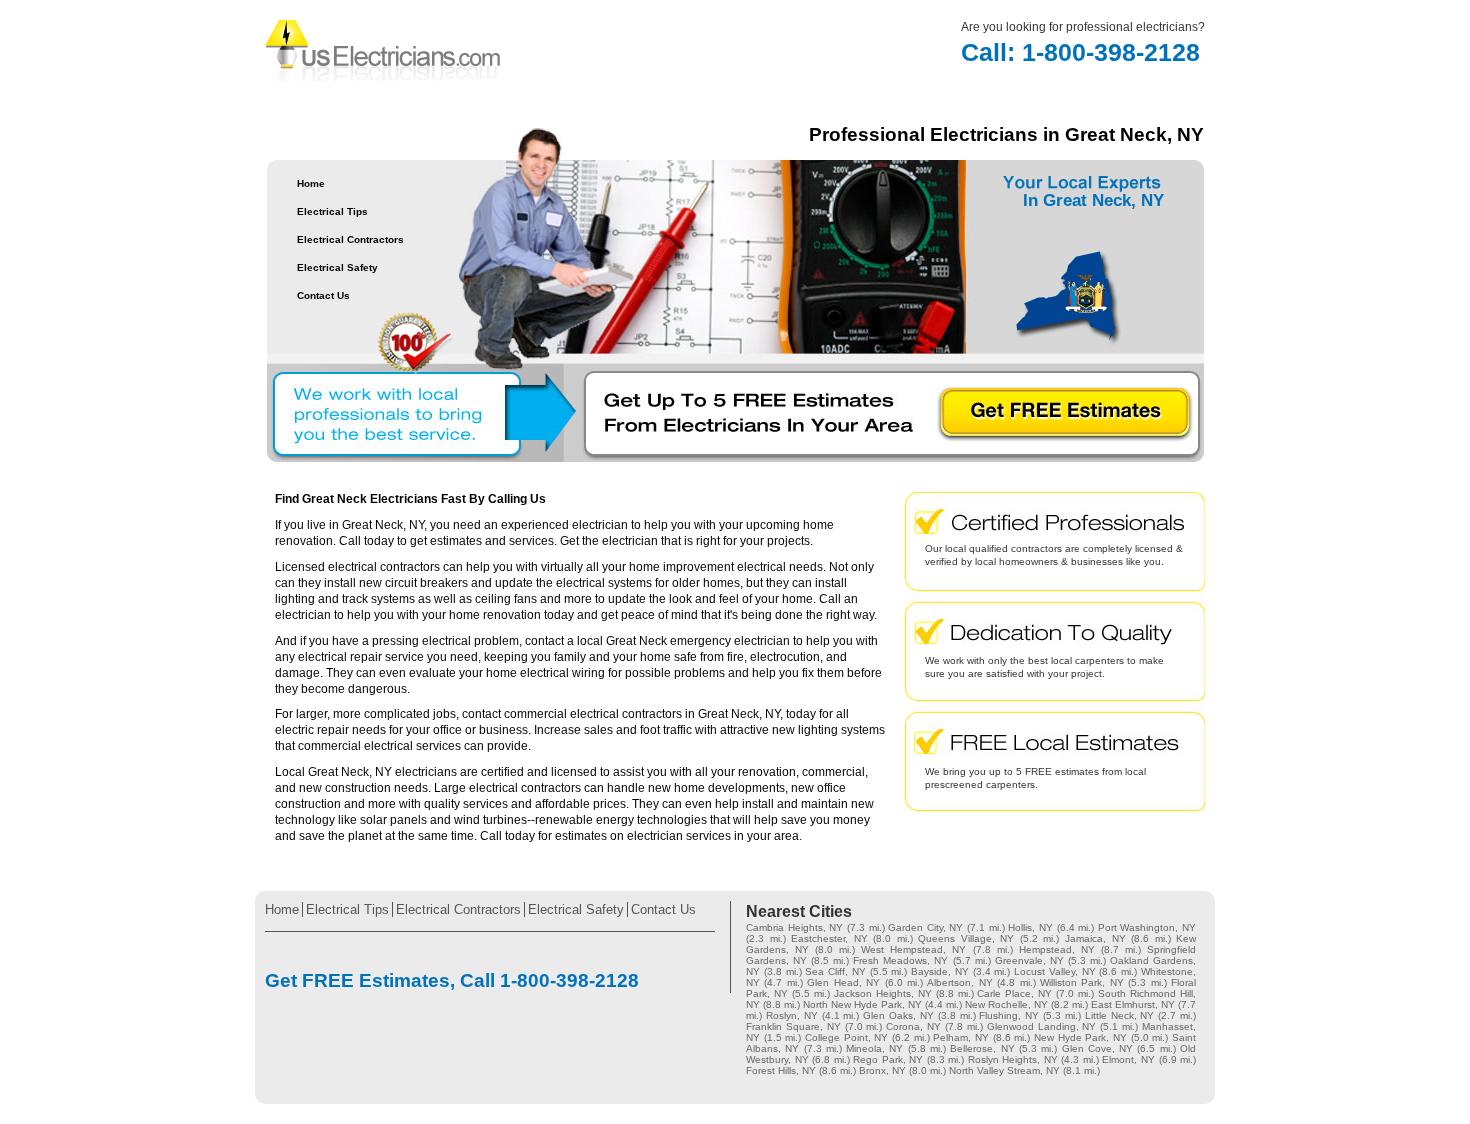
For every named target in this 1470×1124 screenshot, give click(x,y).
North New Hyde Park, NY (862, 1004)
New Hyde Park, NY (1080, 1037)
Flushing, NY (1009, 1015)
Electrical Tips (332, 211)
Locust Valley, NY (1055, 971)
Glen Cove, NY (1098, 1048)
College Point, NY (846, 1037)
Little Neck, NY (1120, 1015)
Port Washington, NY (1147, 927)
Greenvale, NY (1029, 960)
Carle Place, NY (1014, 993)
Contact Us (323, 295)
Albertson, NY (959, 982)
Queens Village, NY (966, 938)
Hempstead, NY (1057, 949)
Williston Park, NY (1082, 982)
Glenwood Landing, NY (1042, 1026)
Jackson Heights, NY (883, 993)
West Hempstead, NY (913, 949)
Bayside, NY (940, 971)
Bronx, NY (882, 1070)
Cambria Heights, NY (794, 927)
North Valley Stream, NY (1004, 1070)
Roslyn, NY (792, 1015)
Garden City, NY (925, 927)
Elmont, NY (1128, 1059)
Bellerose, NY (982, 1048)
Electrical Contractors (350, 239)
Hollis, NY (1030, 927)
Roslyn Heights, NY (1013, 1059)
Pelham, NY (961, 1037)
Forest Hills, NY (781, 1070)
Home (311, 183)
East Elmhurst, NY (1133, 1004)
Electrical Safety (337, 267)
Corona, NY (913, 1026)
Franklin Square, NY (793, 1026)
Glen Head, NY (843, 982)
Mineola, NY (874, 1048)
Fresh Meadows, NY (900, 960)
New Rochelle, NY (1006, 1004)
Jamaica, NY (1095, 938)
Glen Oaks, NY (898, 1015)
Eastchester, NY (829, 938)
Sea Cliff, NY (835, 971)
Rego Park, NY (888, 1059)
